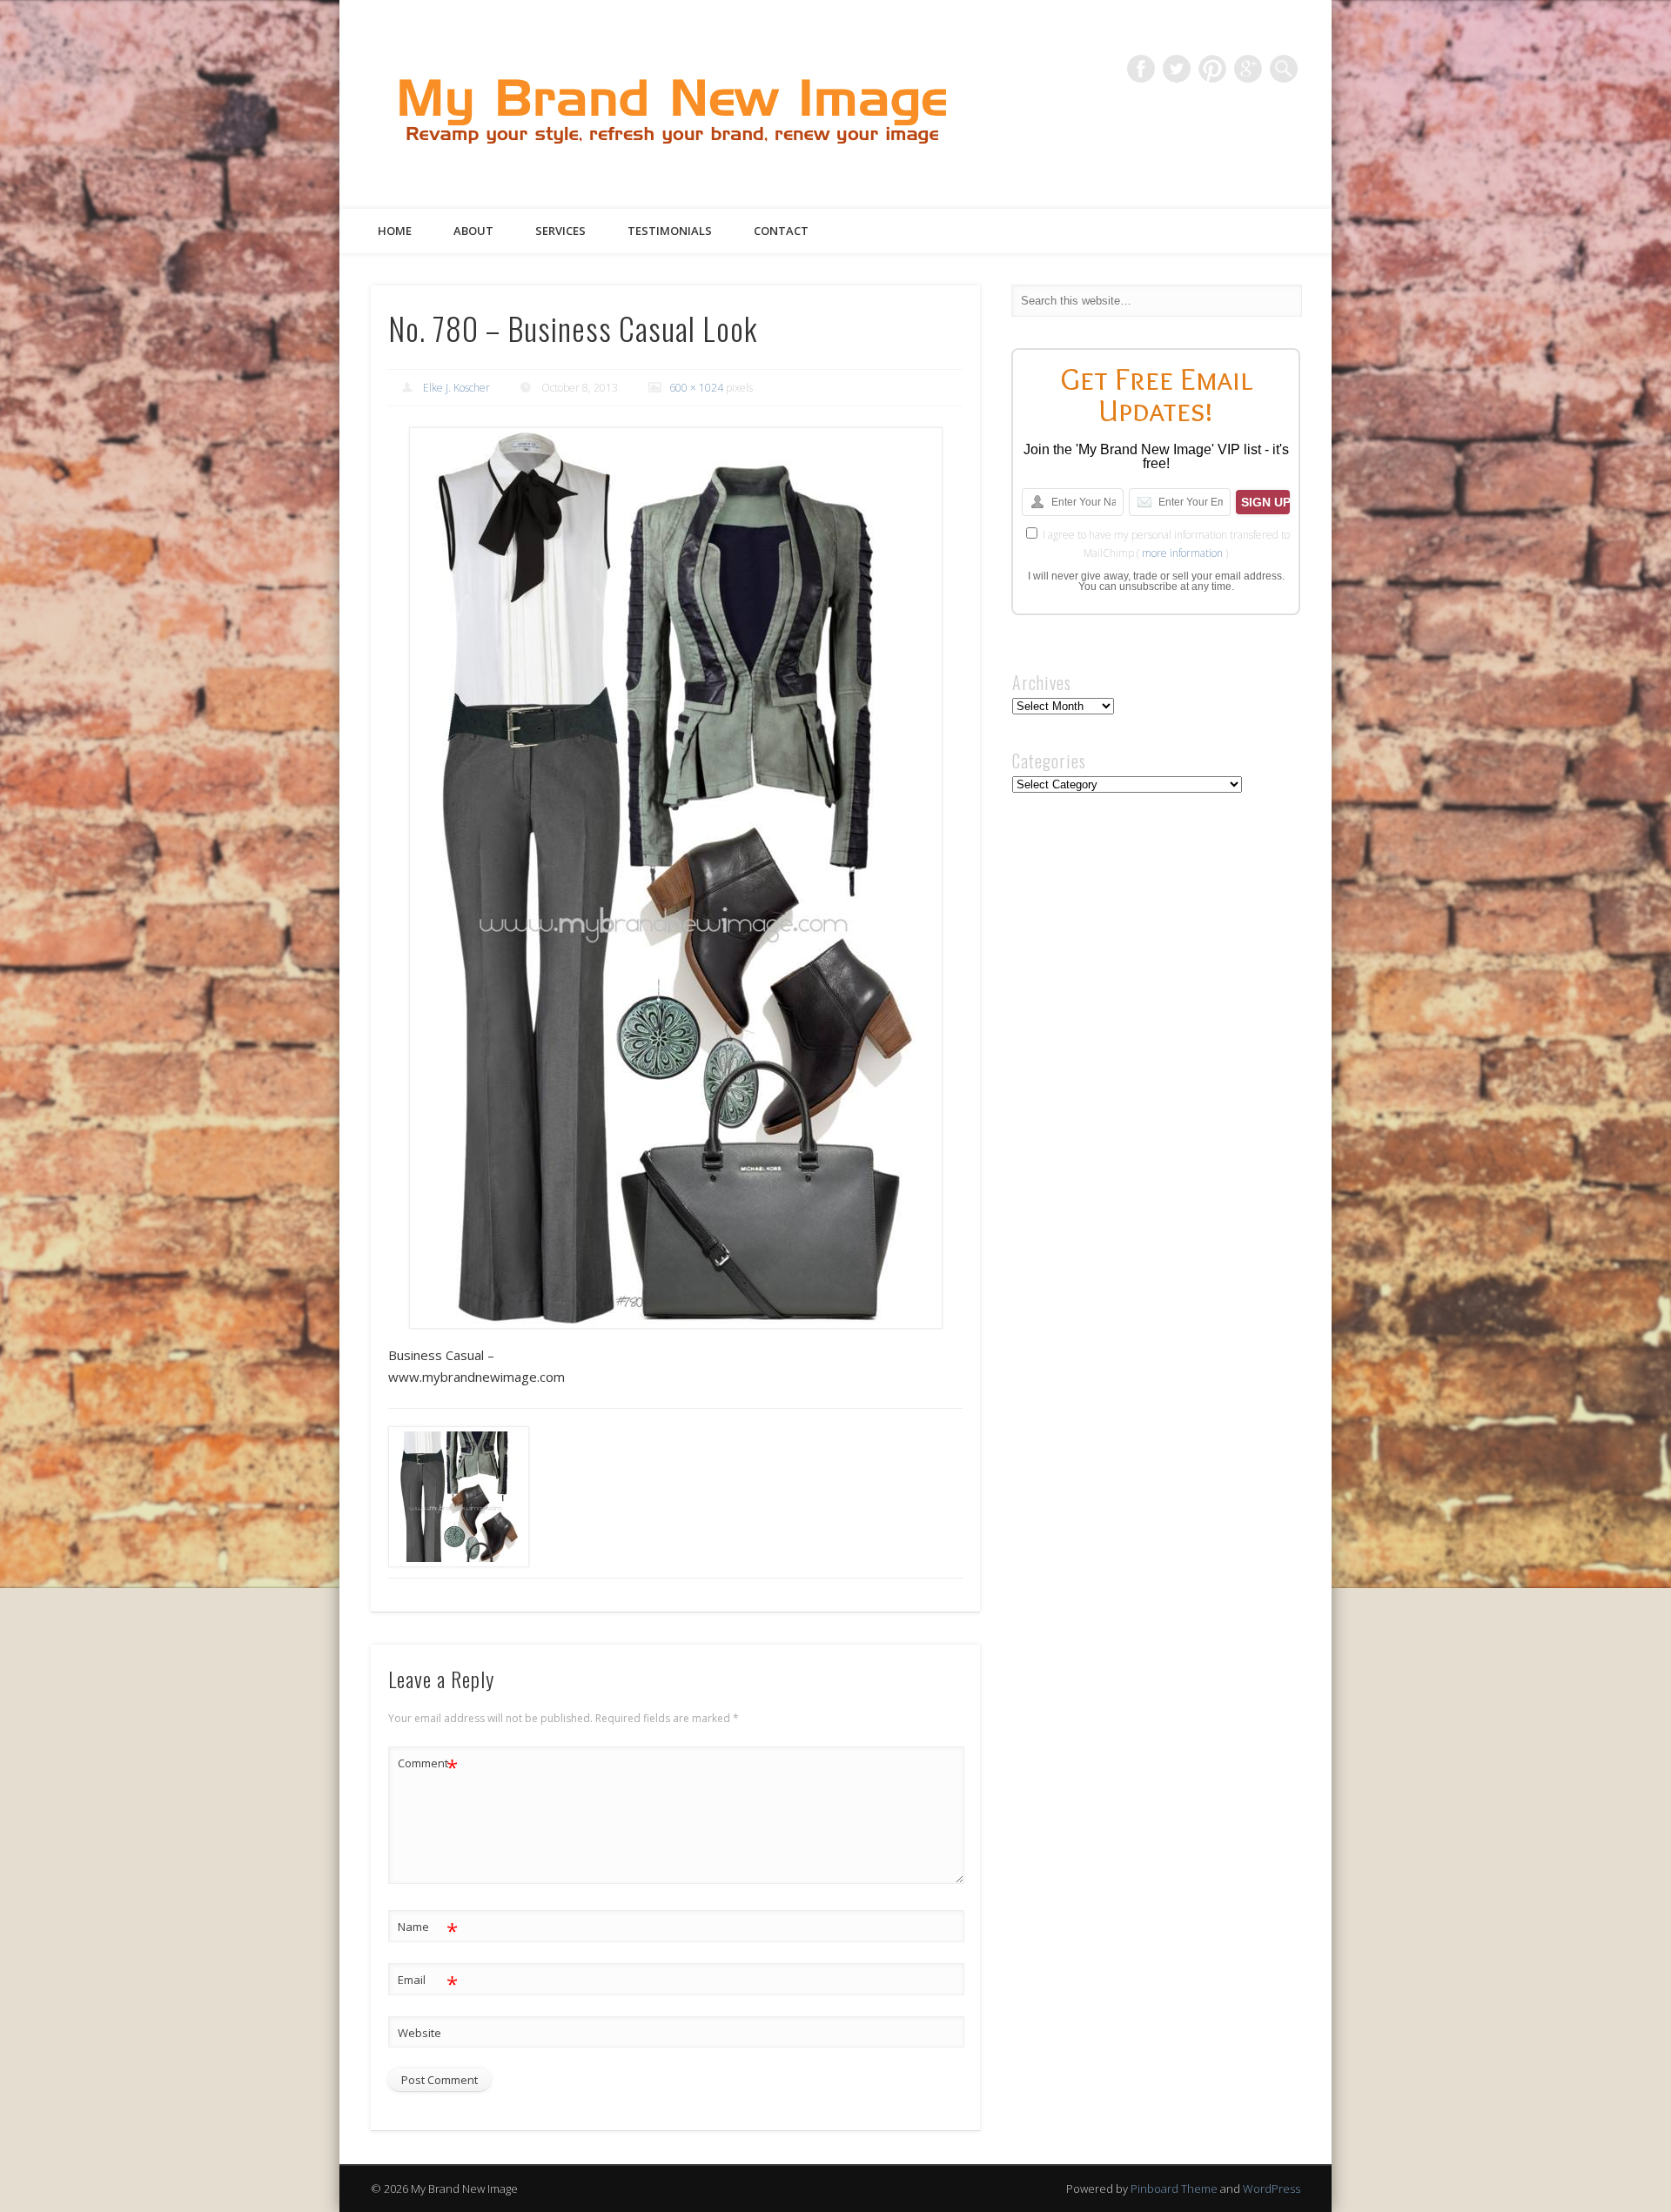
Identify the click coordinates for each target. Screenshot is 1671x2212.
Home (395, 231)
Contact (781, 231)
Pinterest (1212, 69)
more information (1182, 553)
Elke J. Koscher (456, 388)
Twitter (1177, 69)
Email (428, 1982)
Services (560, 231)
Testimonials (670, 231)
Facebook (1141, 69)
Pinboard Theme (1174, 2189)
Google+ (1248, 69)
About (473, 231)
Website (419, 2033)
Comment (428, 1766)
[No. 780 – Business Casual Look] (675, 878)
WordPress (1272, 2189)
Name (428, 1929)
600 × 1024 (696, 388)
